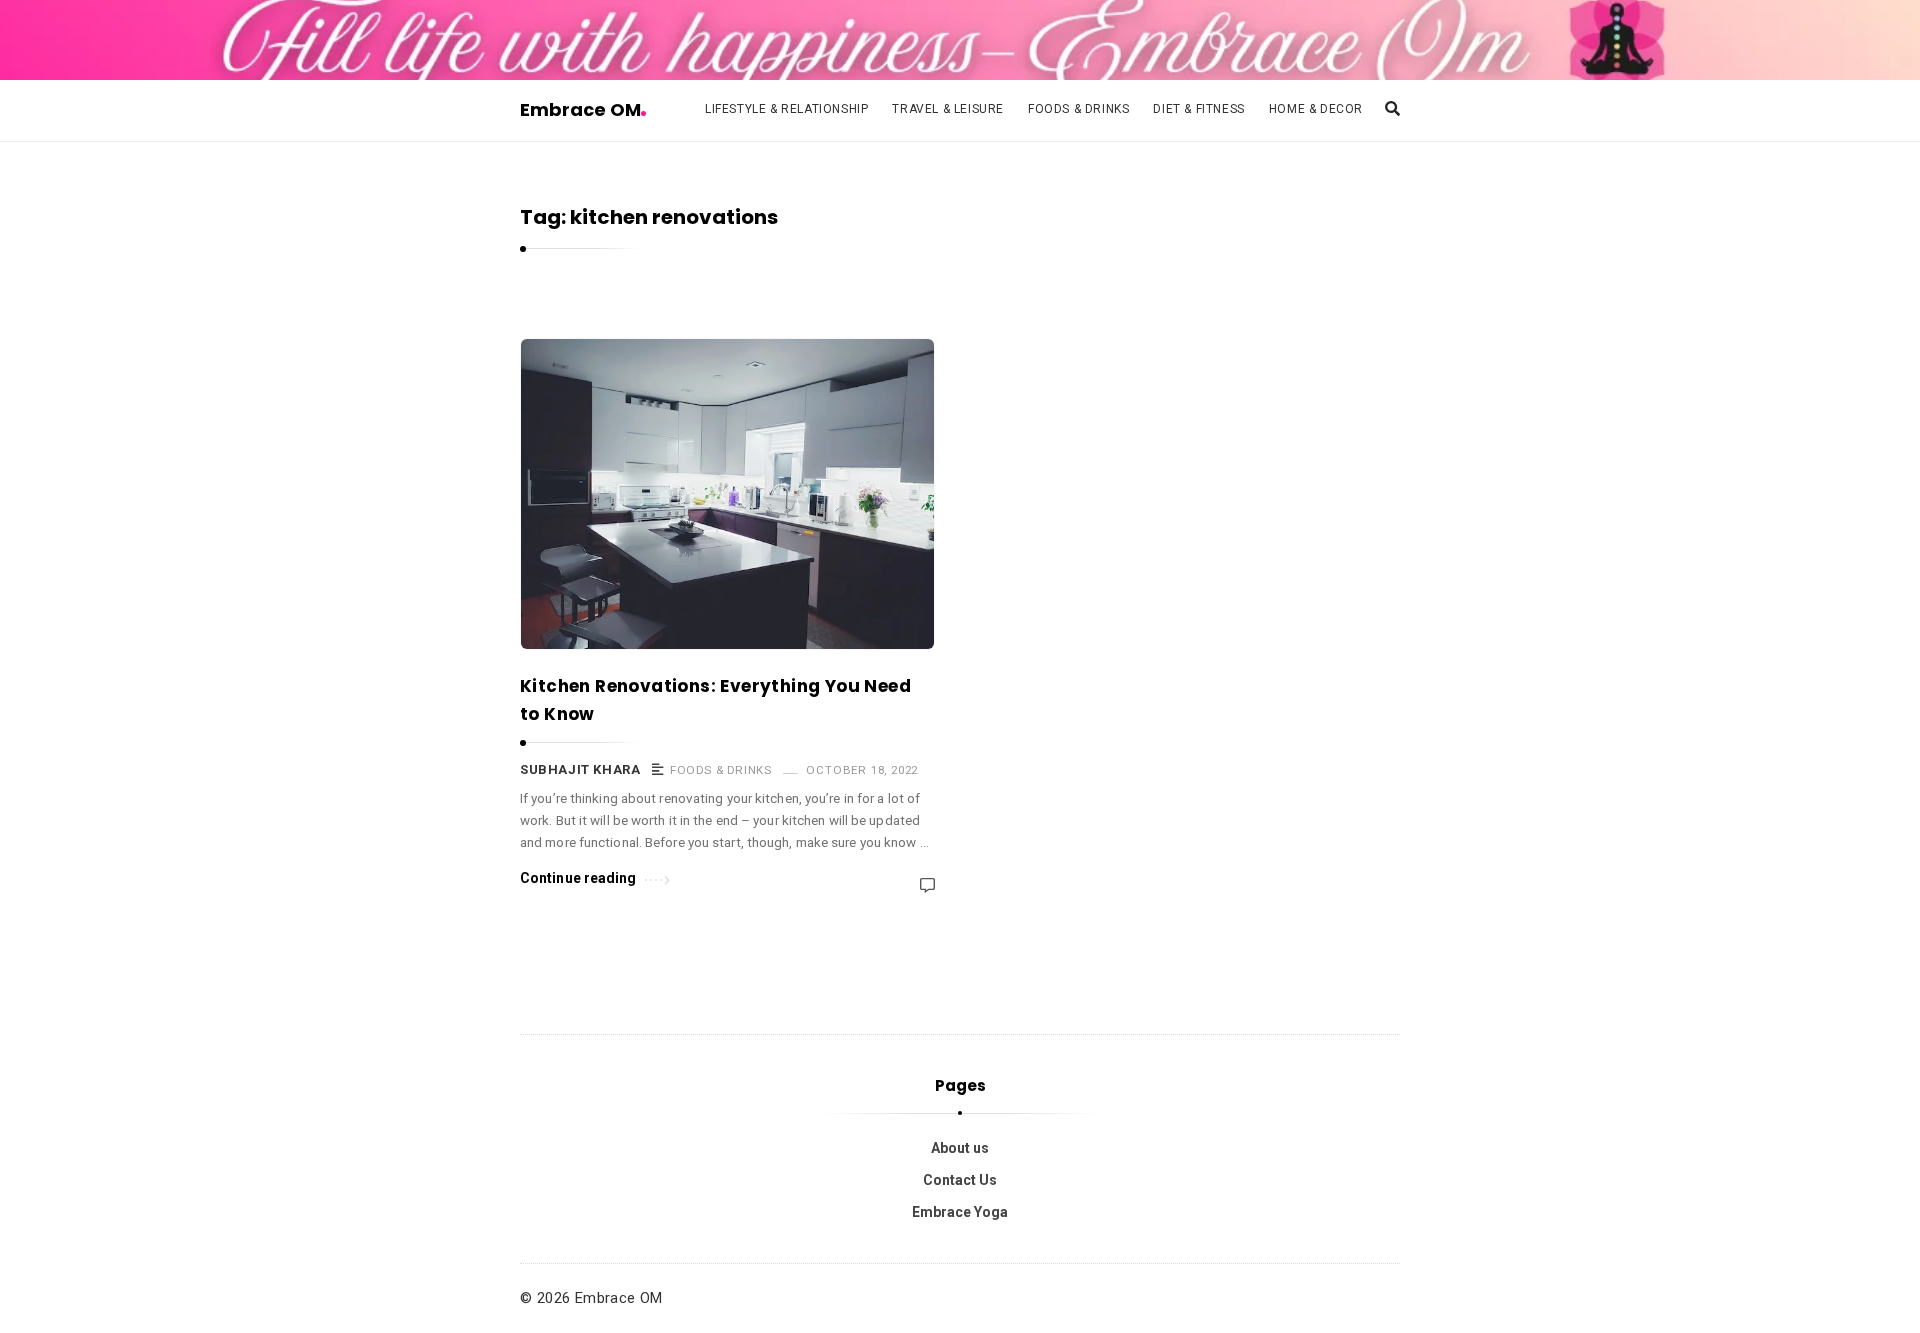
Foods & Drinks (1078, 109)
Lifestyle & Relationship (786, 109)
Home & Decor (1316, 109)
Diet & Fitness (1198, 109)
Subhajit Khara (580, 769)
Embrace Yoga (960, 1212)
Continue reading (578, 878)
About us (960, 1148)
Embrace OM (580, 109)
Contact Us (960, 1180)
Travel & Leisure (948, 109)
